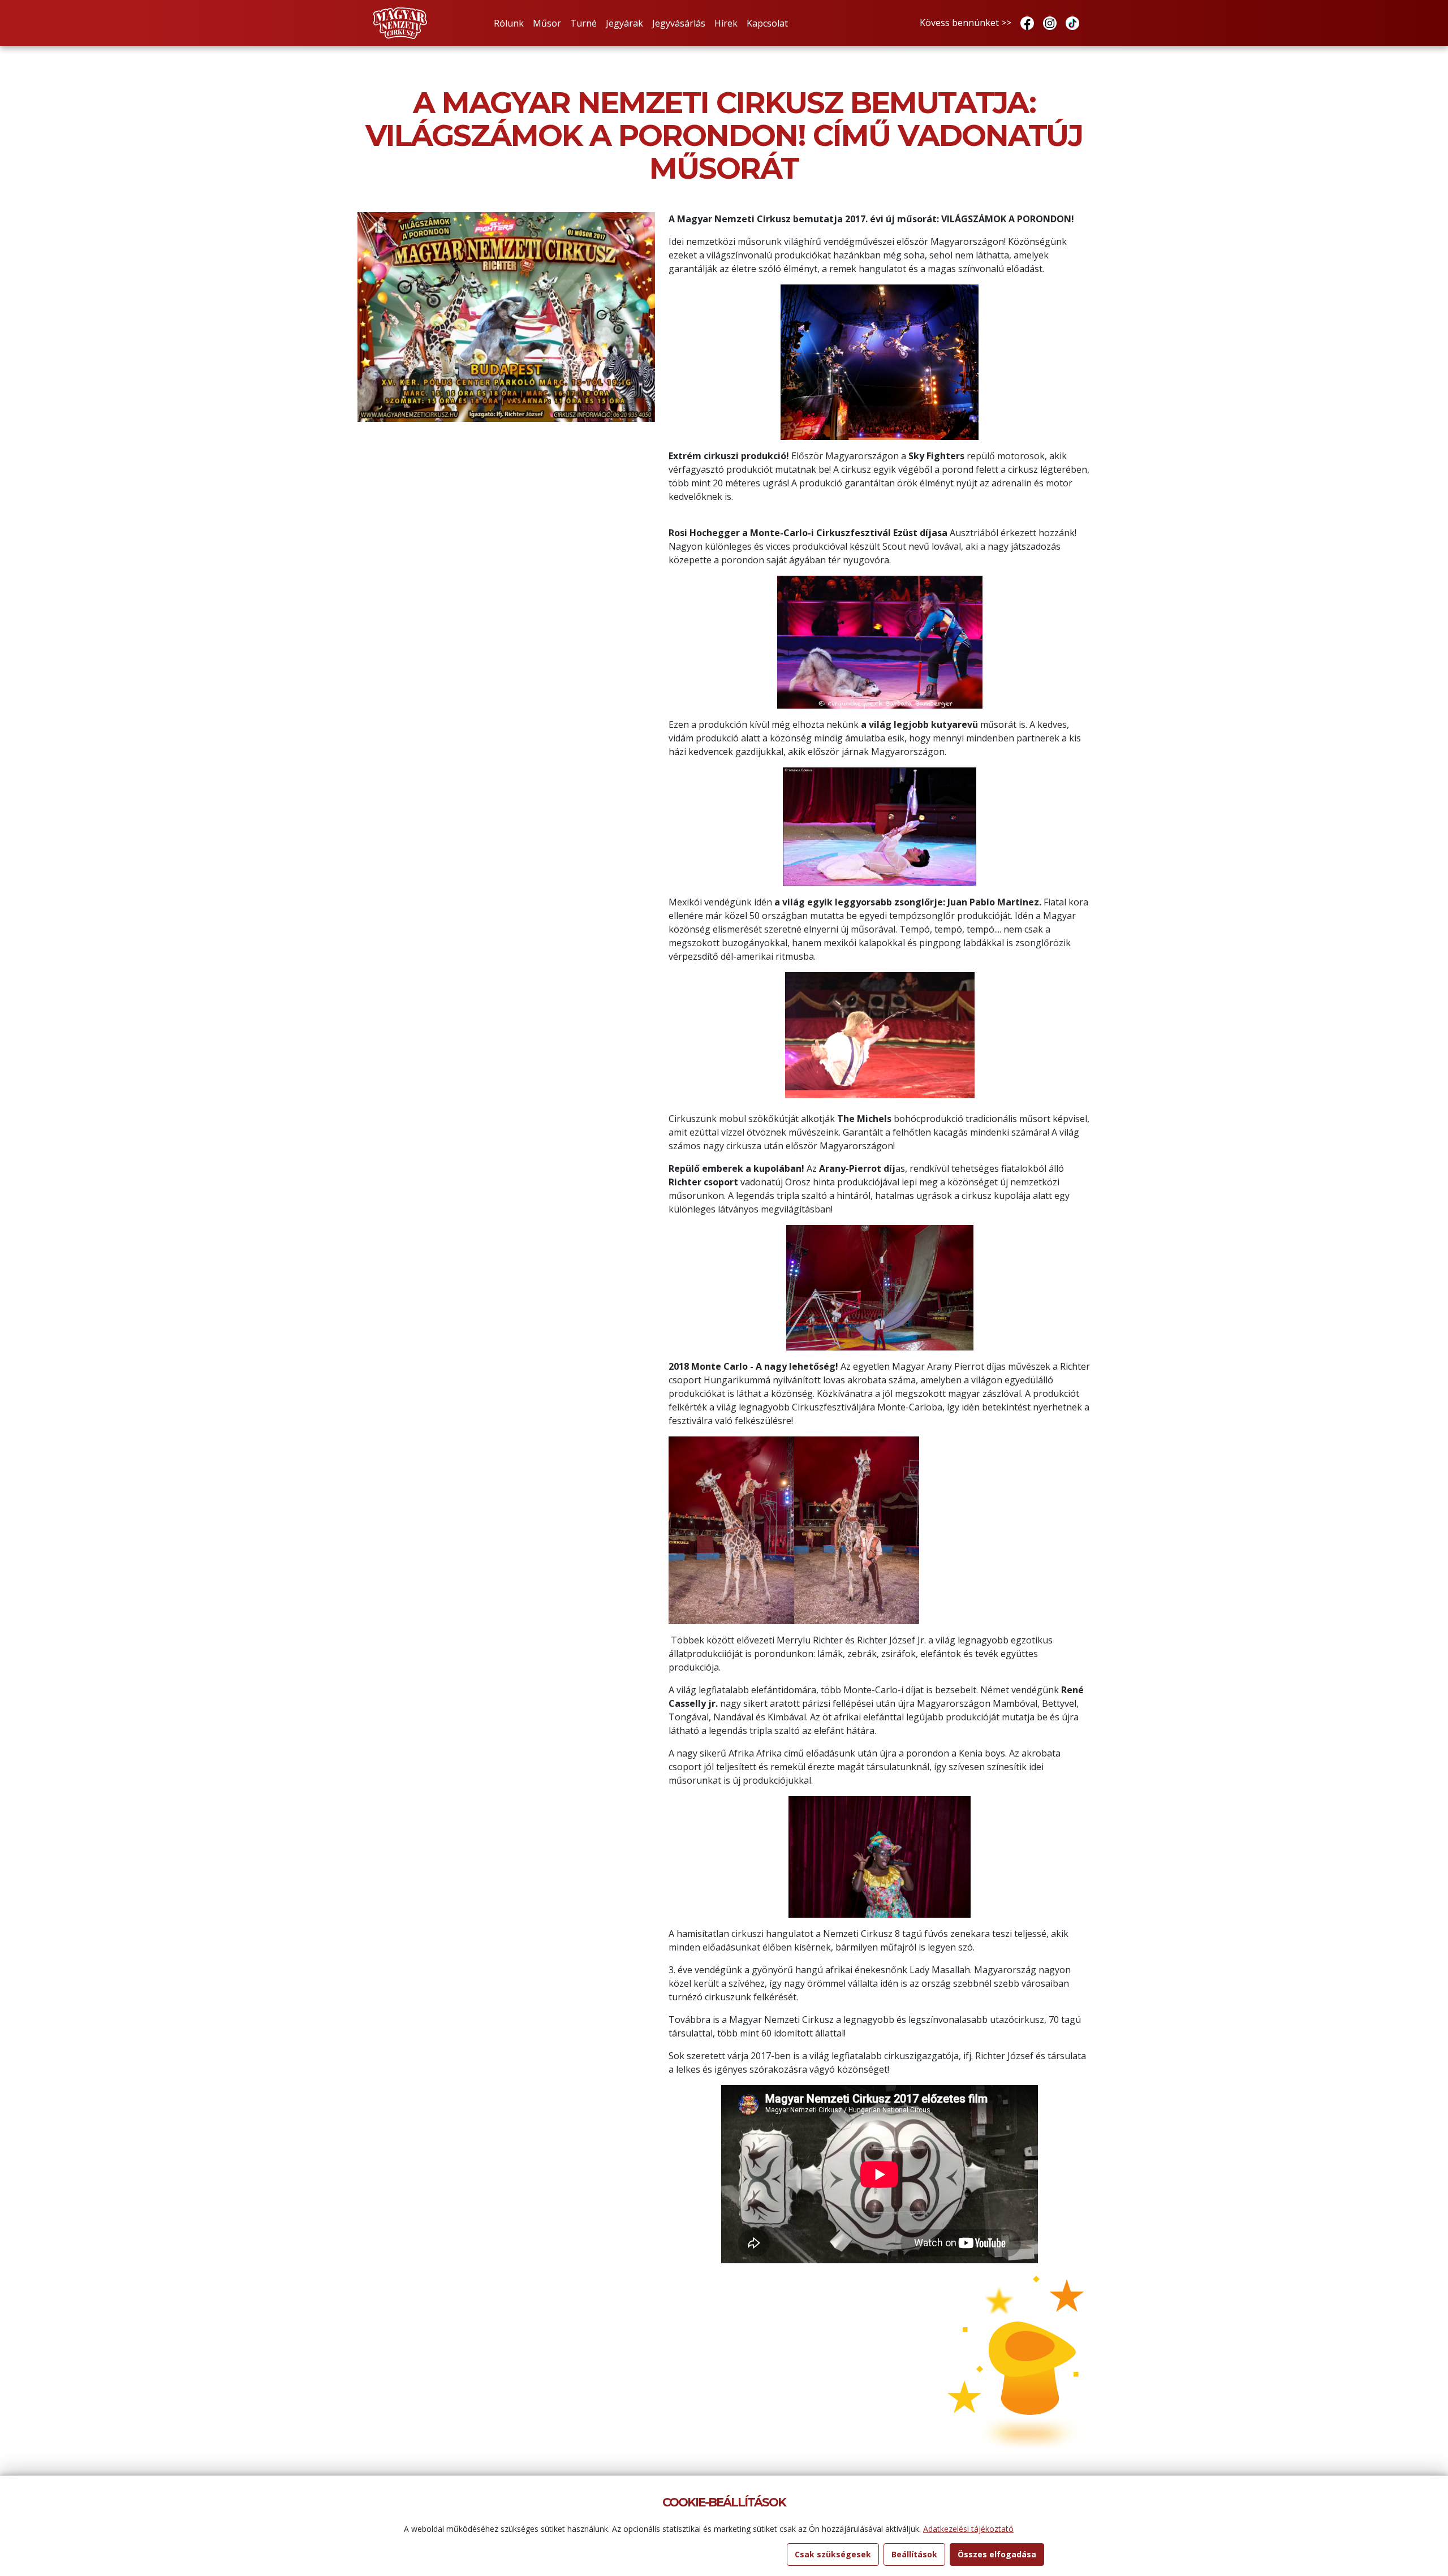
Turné (583, 23)
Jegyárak (624, 23)
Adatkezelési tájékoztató (968, 2529)
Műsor (547, 23)
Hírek (726, 23)
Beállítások (914, 2554)
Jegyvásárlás (679, 23)
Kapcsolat (767, 23)
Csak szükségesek (833, 2554)
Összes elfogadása (997, 2554)
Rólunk (509, 23)
